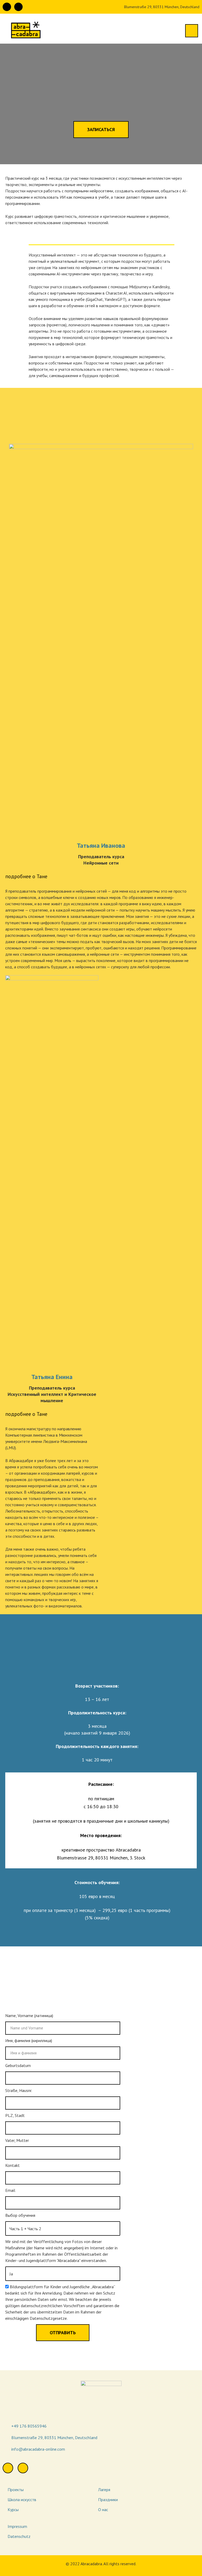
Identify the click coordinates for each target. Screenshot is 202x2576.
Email (10, 2190)
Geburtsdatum (18, 2065)
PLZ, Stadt (15, 2115)
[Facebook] (7, 7)
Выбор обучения (20, 2215)
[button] (101, 130)
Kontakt (12, 2165)
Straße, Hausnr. (19, 2090)
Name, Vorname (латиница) (29, 2015)
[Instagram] (18, 7)
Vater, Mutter (17, 2140)
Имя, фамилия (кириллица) (29, 2040)
